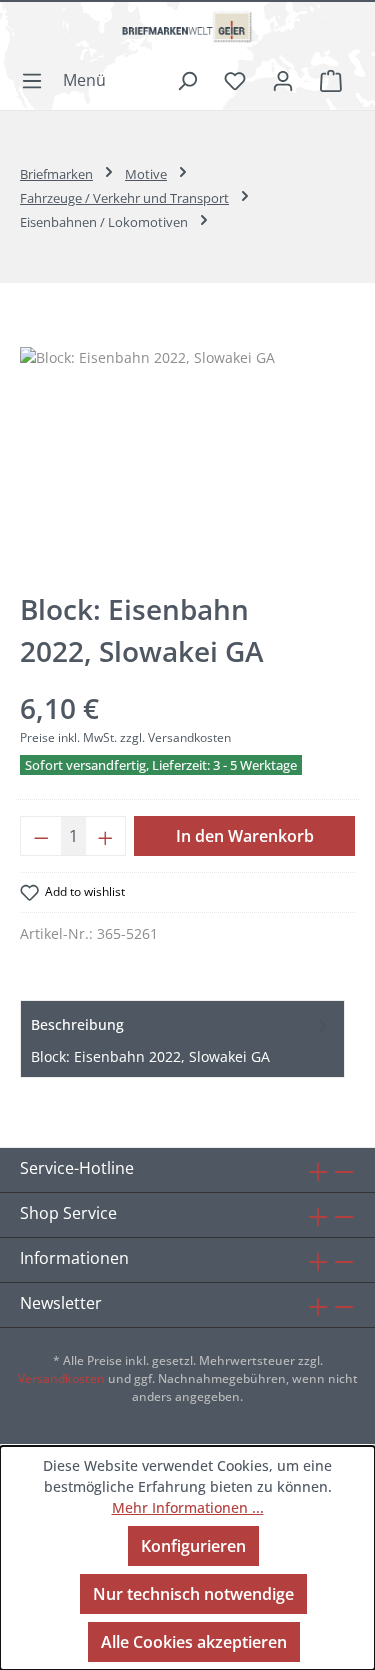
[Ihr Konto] (283, 80)
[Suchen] (187, 80)
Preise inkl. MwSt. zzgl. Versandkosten (125, 737)
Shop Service (68, 1213)
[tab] (182, 1039)
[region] (187, 459)
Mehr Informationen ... (188, 1507)
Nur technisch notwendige (193, 1594)
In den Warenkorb (245, 836)
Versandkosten (61, 1378)
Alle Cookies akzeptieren (194, 1642)
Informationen (74, 1258)
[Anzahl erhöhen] (106, 836)
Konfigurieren (193, 1546)
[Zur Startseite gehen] (187, 35)
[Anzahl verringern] (41, 836)
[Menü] (69, 80)
